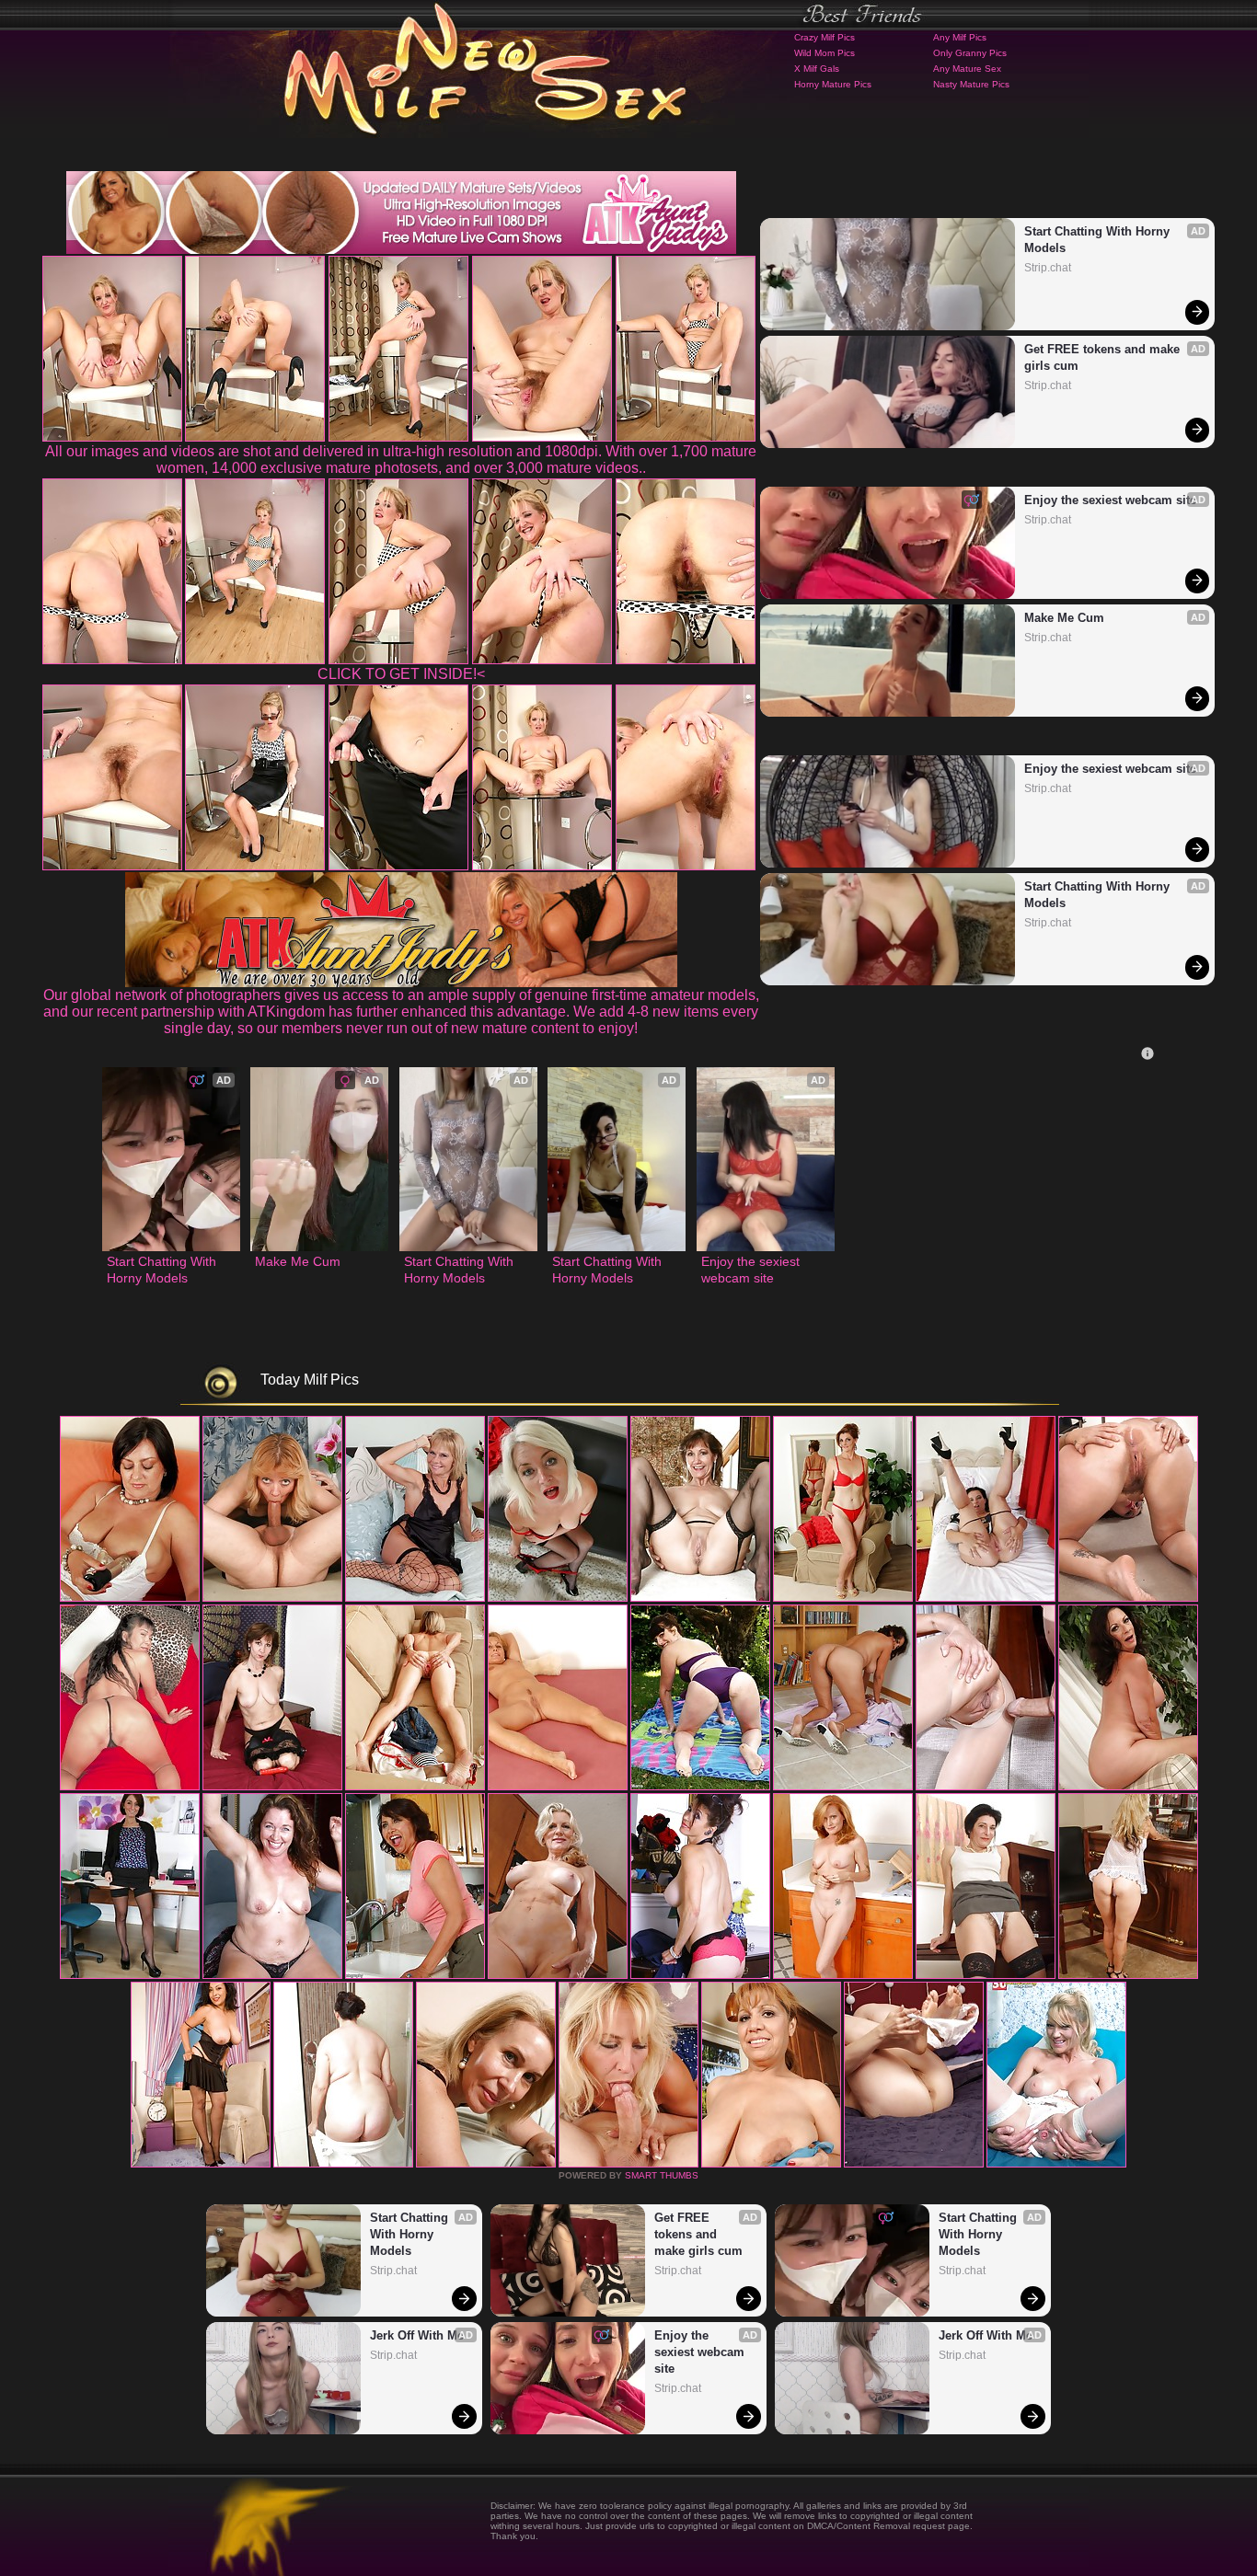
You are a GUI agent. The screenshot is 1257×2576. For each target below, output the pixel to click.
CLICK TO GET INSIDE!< (401, 674)
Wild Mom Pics (825, 53)
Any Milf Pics (960, 37)
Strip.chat (1048, 268)
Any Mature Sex (967, 69)
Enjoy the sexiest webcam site (1110, 500)
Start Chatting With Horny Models (1099, 240)
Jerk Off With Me (417, 2335)
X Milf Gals (817, 69)
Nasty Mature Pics (971, 84)
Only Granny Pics (970, 53)
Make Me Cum (1064, 618)
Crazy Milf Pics (825, 37)
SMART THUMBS (662, 2175)
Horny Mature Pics (833, 84)
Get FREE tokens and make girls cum (1104, 357)
